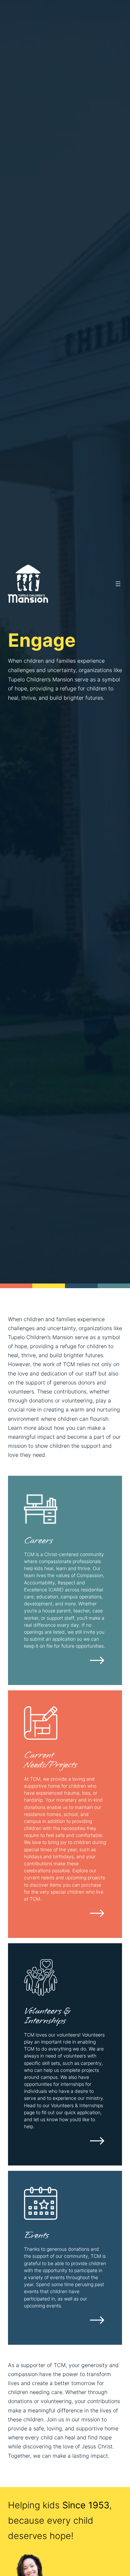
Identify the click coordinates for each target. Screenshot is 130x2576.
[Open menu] (118, 584)
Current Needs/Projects (50, 1760)
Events (36, 2235)
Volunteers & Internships (47, 2016)
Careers (38, 1540)
